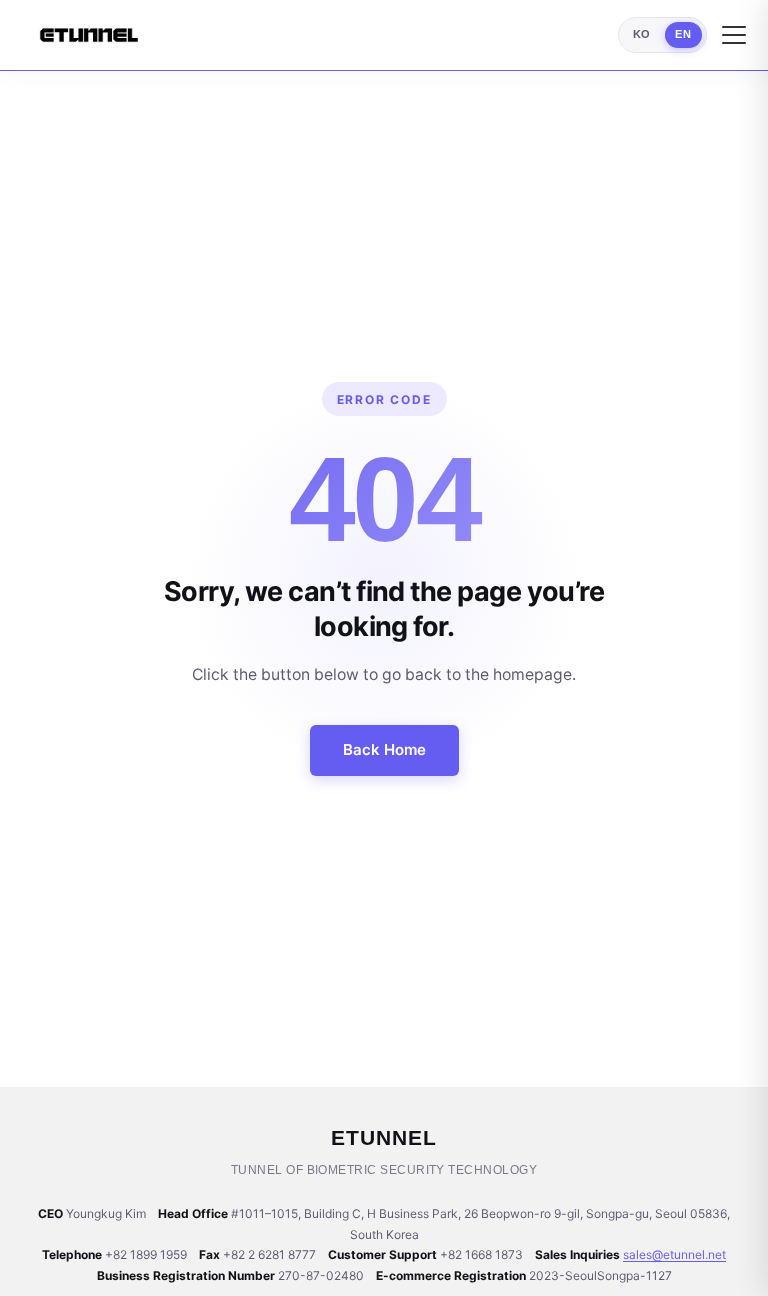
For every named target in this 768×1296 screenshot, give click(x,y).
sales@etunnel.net (674, 1254)
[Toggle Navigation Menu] (734, 35)
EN (683, 34)
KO (642, 34)
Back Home (384, 749)
